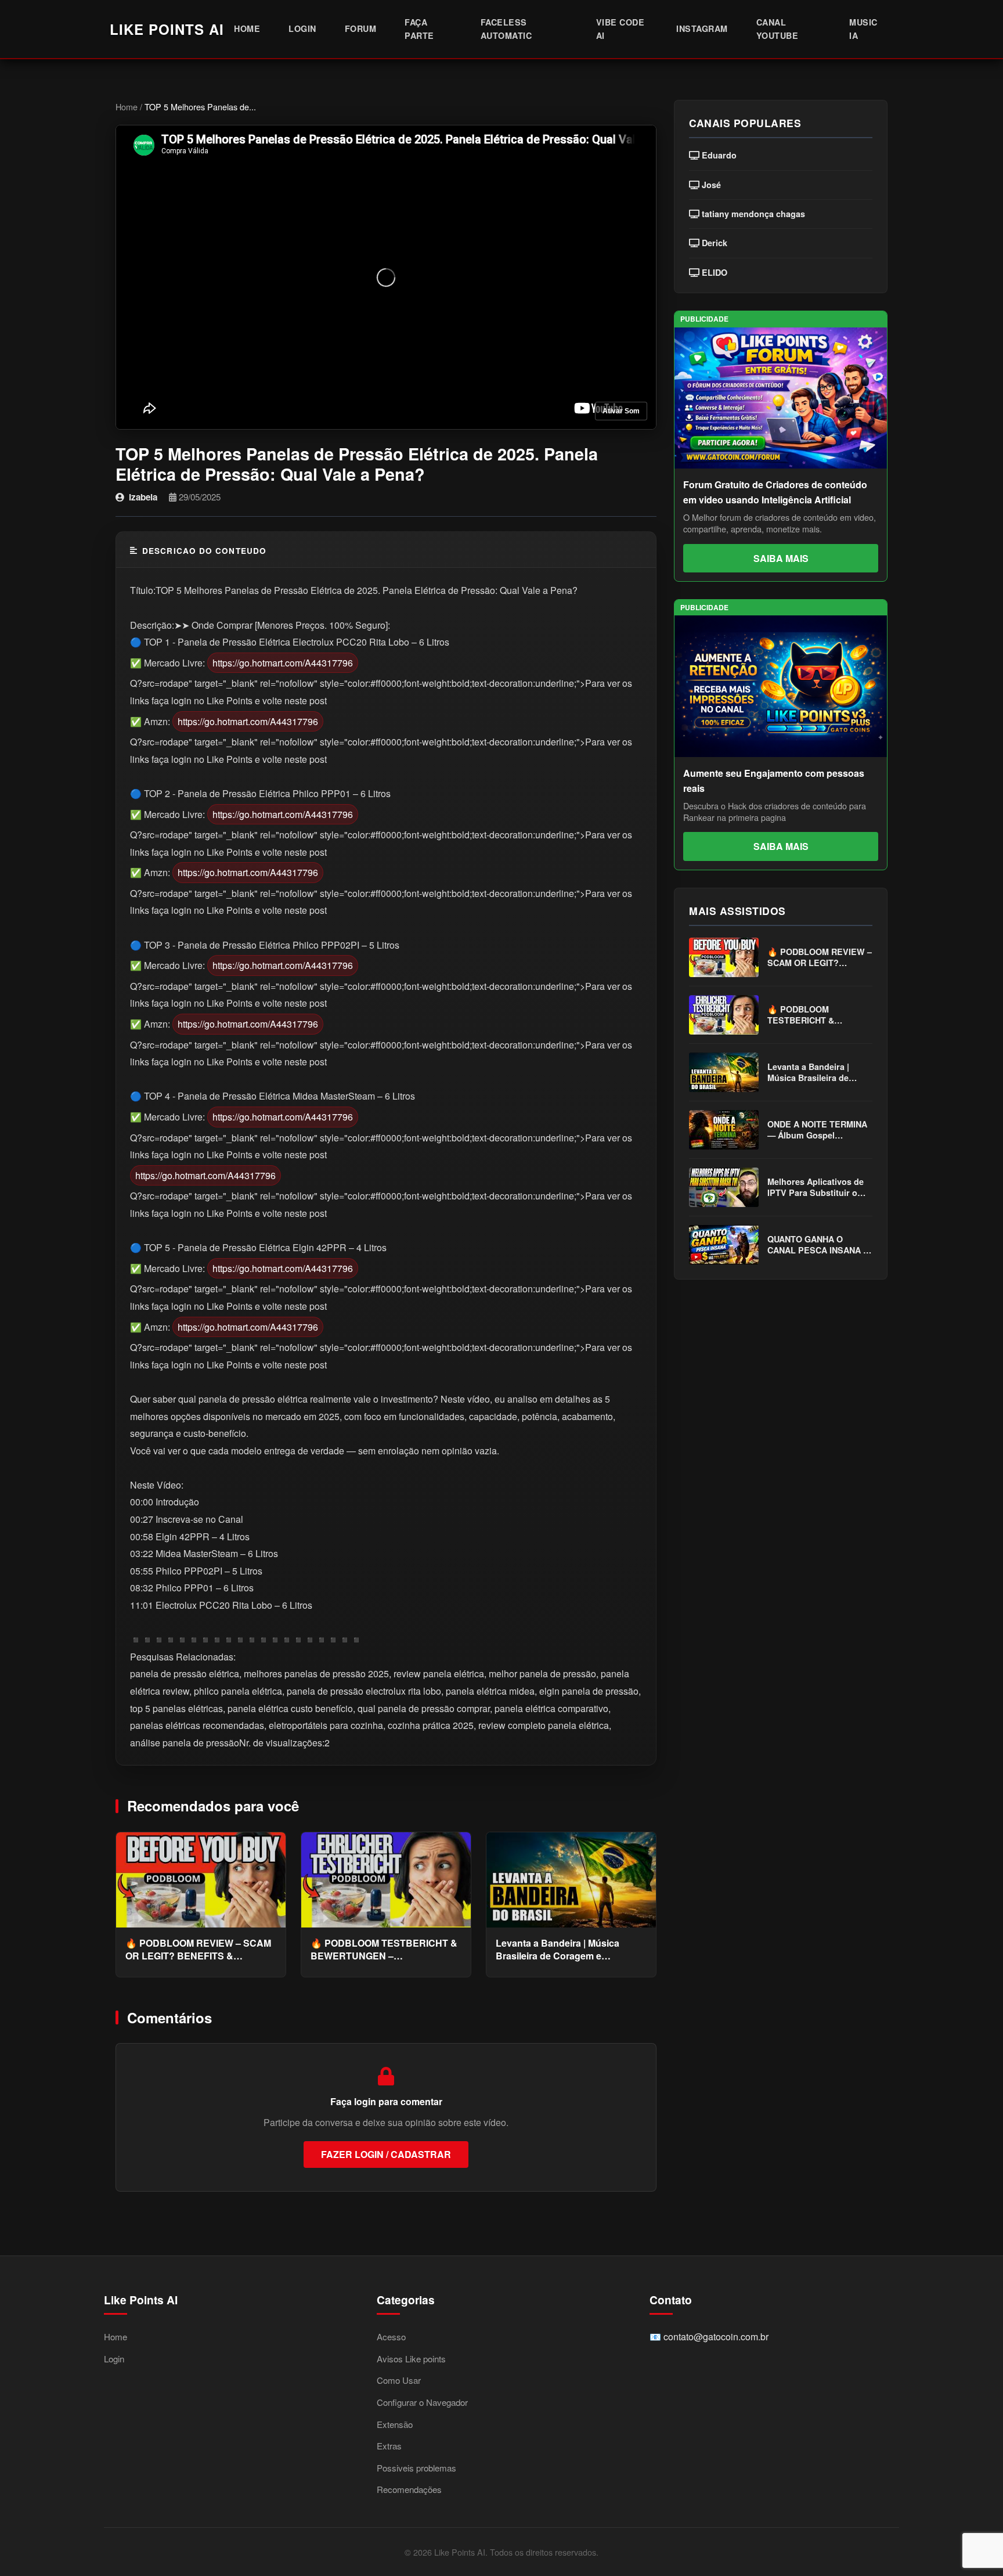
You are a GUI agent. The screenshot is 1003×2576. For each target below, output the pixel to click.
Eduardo (718, 155)
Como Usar (399, 2380)
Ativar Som (621, 411)
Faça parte (419, 29)
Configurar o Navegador (422, 2402)
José (710, 185)
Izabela (143, 497)
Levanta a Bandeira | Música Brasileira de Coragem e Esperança (558, 1950)
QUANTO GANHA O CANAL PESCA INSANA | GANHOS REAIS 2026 (816, 1245)
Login (302, 28)
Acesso (391, 2337)
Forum (361, 28)
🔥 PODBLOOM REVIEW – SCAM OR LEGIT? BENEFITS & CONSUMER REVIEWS (198, 1950)
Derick (713, 243)
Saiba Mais (781, 558)
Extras (389, 2446)
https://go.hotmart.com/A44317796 (283, 663)
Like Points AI (167, 29)
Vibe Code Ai (620, 29)
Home (247, 28)
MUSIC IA (863, 29)
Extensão (395, 2424)
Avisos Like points (411, 2359)
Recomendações (409, 2489)
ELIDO (713, 273)
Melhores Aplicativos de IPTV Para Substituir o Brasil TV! (816, 1188)
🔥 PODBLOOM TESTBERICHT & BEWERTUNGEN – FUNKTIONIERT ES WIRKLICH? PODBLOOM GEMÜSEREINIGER (384, 1950)
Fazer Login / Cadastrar (386, 2154)
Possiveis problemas (416, 2468)
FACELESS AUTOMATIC (506, 29)
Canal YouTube (777, 29)
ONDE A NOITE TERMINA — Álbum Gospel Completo (817, 1130)
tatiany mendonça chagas (752, 214)
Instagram (702, 28)
